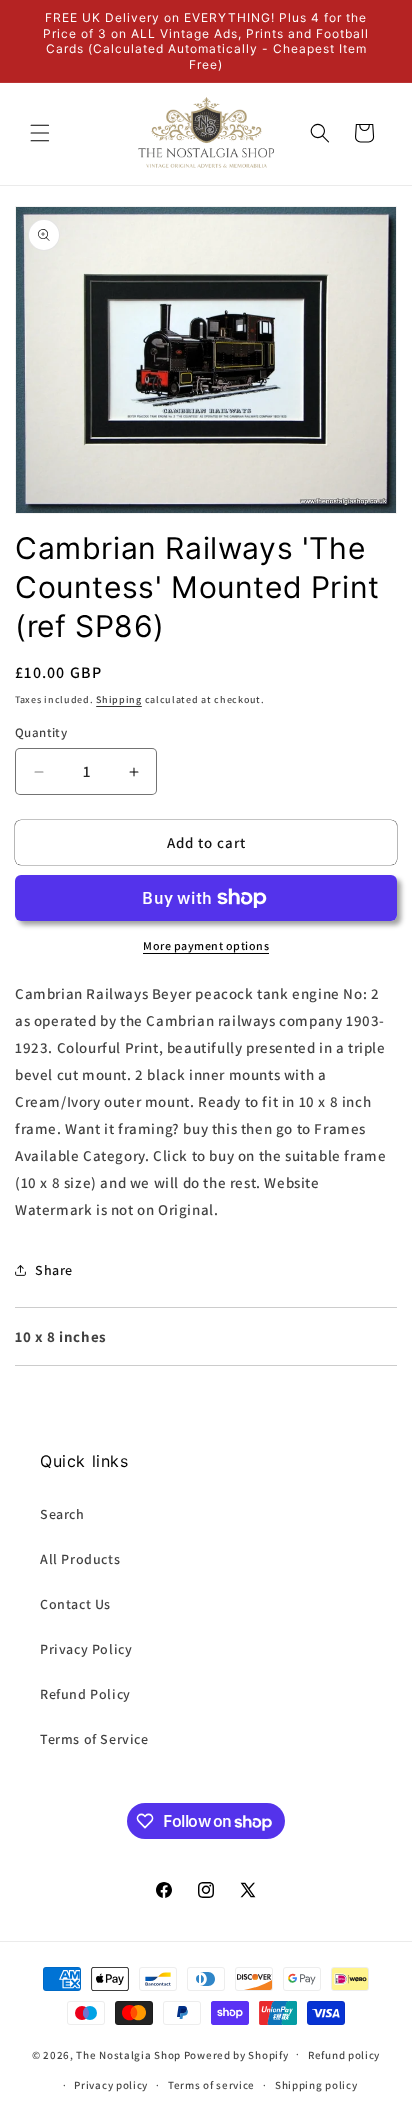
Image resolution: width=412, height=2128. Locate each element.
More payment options (206, 945)
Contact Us (75, 1604)
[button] (40, 133)
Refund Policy (85, 1694)
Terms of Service (94, 1739)
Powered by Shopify (236, 2054)
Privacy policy (111, 2085)
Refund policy (344, 2055)
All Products (80, 1559)
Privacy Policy (86, 1649)
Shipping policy (316, 2085)
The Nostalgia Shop (128, 2054)
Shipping (119, 699)
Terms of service (211, 2085)
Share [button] (54, 1270)
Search (62, 1514)
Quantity (41, 732)
